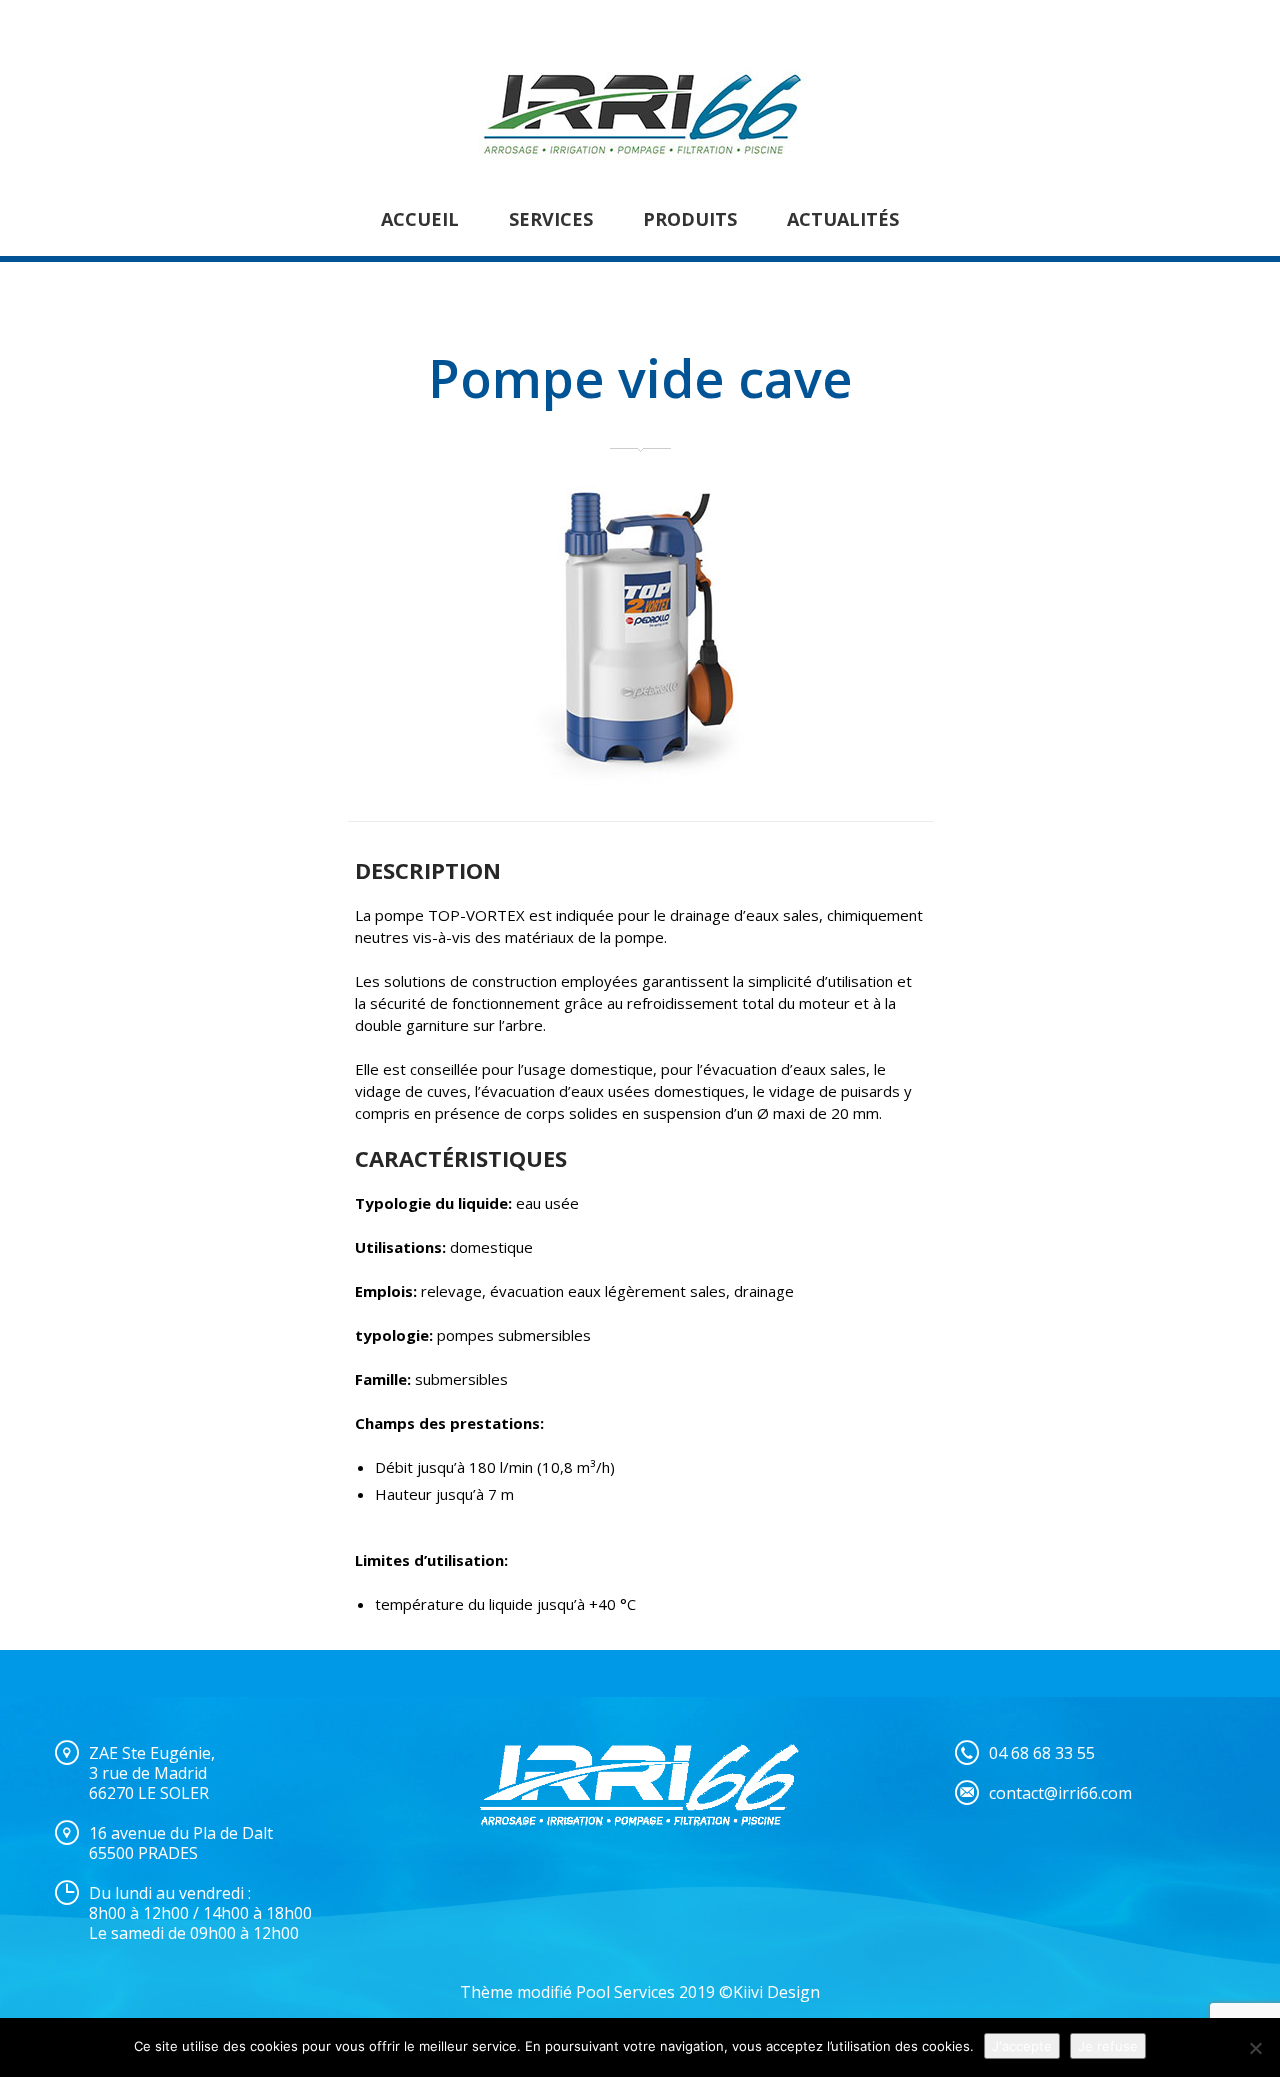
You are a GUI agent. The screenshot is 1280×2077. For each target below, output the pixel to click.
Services (551, 219)
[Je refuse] (1255, 2048)
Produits (690, 219)
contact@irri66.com (1060, 1793)
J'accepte (1022, 2046)
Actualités (843, 219)
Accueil (420, 219)
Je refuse (1108, 2046)
